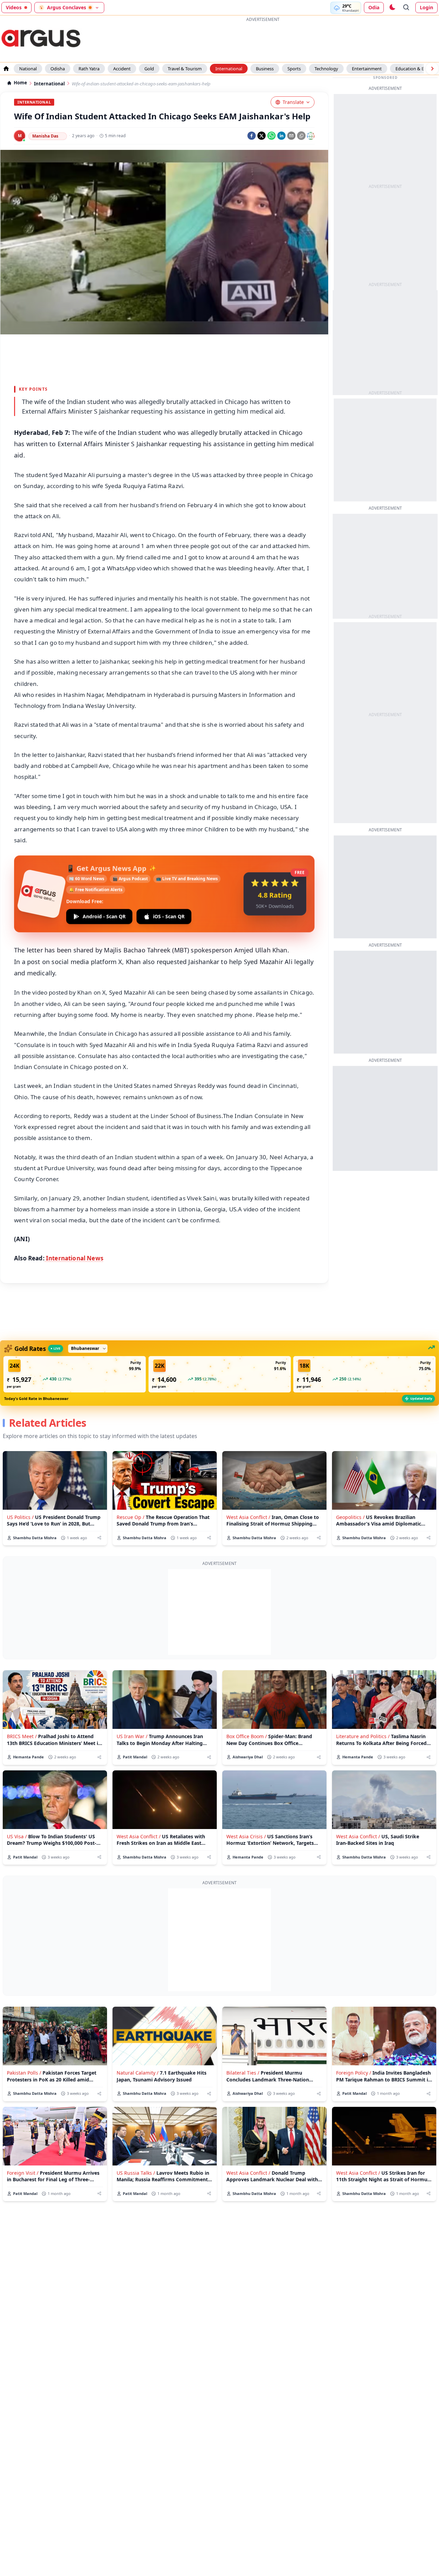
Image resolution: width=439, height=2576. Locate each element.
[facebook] (252, 136)
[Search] (406, 8)
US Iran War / (132, 1736)
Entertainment (367, 69)
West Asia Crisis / (246, 1836)
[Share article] (99, 1538)
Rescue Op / (130, 1517)
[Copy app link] (301, 136)
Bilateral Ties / (243, 2073)
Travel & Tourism (185, 69)
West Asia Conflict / (248, 1517)
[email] (291, 136)
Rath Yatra (89, 69)
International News (74, 1258)
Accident (122, 69)
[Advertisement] (219, 1612)
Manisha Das (45, 136)
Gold (149, 69)
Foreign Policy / (354, 2073)
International (229, 69)
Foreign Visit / (23, 2173)
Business (265, 69)
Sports (294, 69)
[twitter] (262, 136)
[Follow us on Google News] (311, 136)
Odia (374, 7)
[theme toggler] (392, 8)
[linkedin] (281, 136)
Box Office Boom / (247, 1736)
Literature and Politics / (363, 1736)
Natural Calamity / (138, 2073)
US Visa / (17, 1836)
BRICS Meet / (22, 1736)
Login (426, 7)
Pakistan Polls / (24, 2073)
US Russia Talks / (136, 2173)
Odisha (58, 69)
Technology (326, 69)
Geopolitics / (350, 1517)
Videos (14, 7)
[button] (75, 1374)
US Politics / (20, 1517)
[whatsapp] (271, 136)
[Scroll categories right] (432, 69)
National (28, 69)
